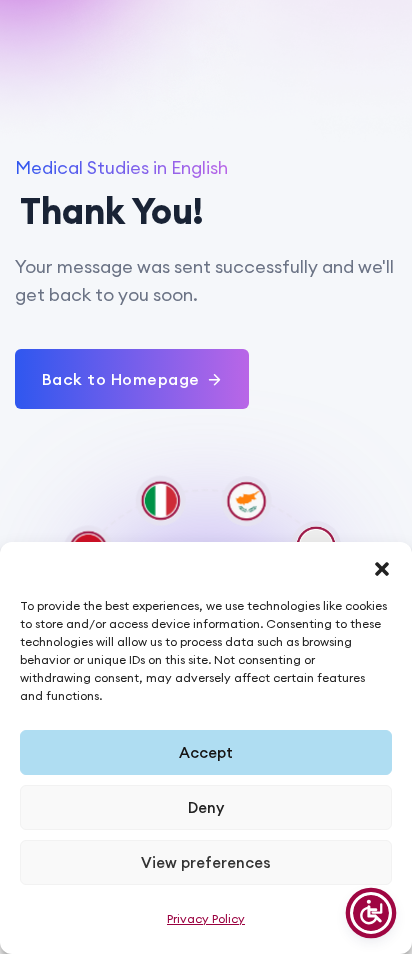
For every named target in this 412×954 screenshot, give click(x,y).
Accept (206, 752)
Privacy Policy (206, 918)
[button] (382, 567)
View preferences (206, 862)
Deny (206, 807)
